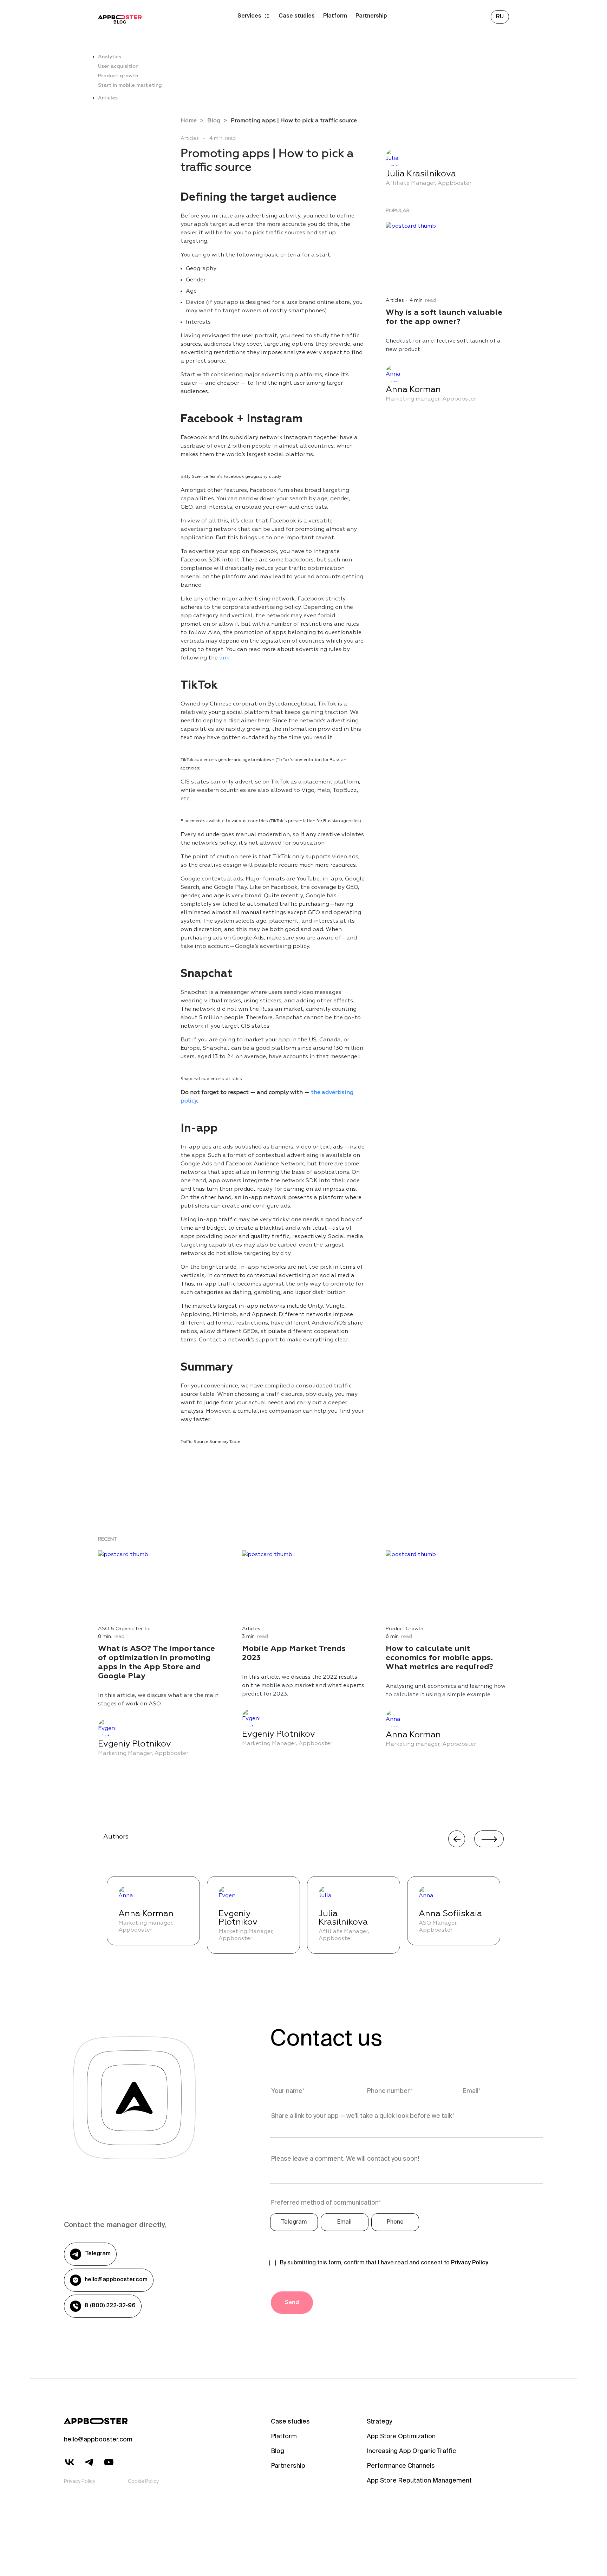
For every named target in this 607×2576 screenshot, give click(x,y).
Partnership (371, 16)
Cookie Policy (143, 2482)
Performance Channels (401, 2466)
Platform (335, 16)
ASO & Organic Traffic (124, 1629)
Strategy (379, 2422)
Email (344, 2222)
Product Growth (404, 1629)
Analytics (110, 57)
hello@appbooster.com (116, 2280)
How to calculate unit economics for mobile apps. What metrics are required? (439, 1658)
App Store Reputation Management (419, 2481)
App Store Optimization (401, 2437)
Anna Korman (413, 390)
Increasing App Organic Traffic (411, 2452)
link (224, 658)
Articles (108, 98)
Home (189, 121)
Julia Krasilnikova (421, 174)
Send (292, 2303)
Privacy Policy (470, 2263)
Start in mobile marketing (130, 85)
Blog (214, 121)
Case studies (297, 16)
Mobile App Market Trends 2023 (294, 1653)
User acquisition (118, 66)
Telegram (98, 2254)
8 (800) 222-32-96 (110, 2306)
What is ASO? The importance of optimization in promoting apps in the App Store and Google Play (156, 1663)
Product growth (118, 76)
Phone (395, 2222)
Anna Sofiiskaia (450, 1914)
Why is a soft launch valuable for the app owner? (444, 317)
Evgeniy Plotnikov (135, 1744)
